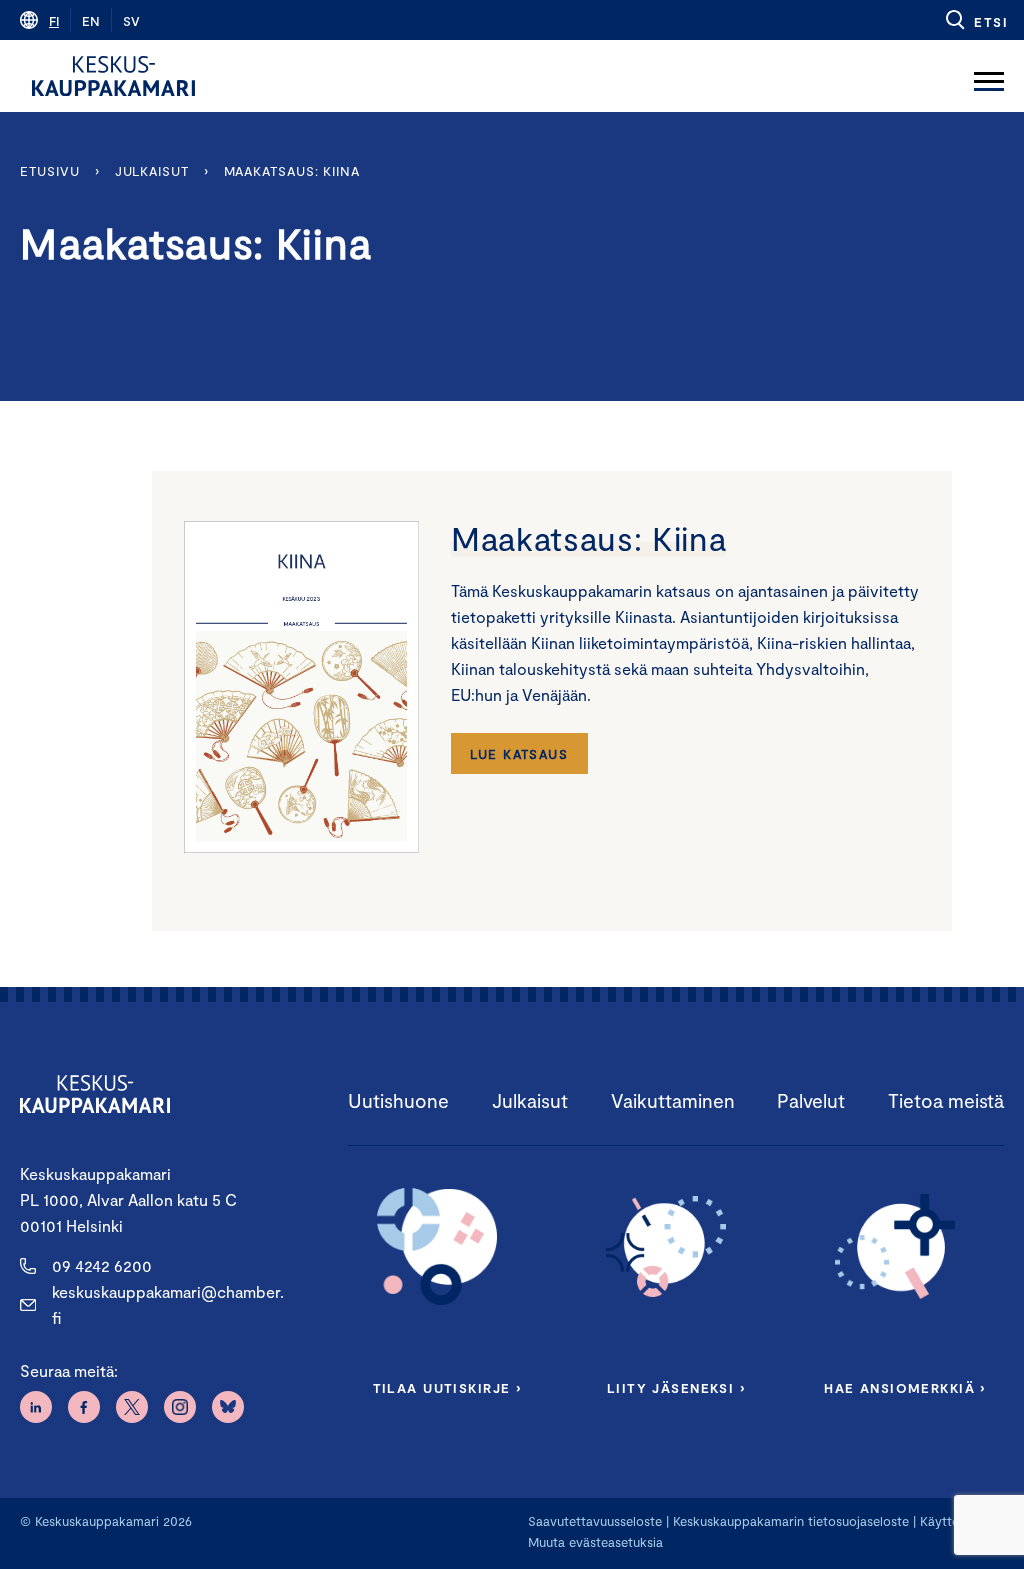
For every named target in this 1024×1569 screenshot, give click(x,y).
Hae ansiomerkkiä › (905, 1388)
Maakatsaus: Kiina (292, 171)
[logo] (113, 76)
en (91, 21)
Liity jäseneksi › (676, 1388)
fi (54, 21)
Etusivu (49, 171)
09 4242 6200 (102, 1265)
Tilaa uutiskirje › (447, 1388)
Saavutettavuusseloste (595, 1521)
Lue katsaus (519, 754)
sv (131, 21)
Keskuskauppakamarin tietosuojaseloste (789, 1521)
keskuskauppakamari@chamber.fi (168, 1304)
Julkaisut (152, 171)
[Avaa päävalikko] (989, 76)
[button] (975, 20)
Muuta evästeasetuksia (595, 1542)
